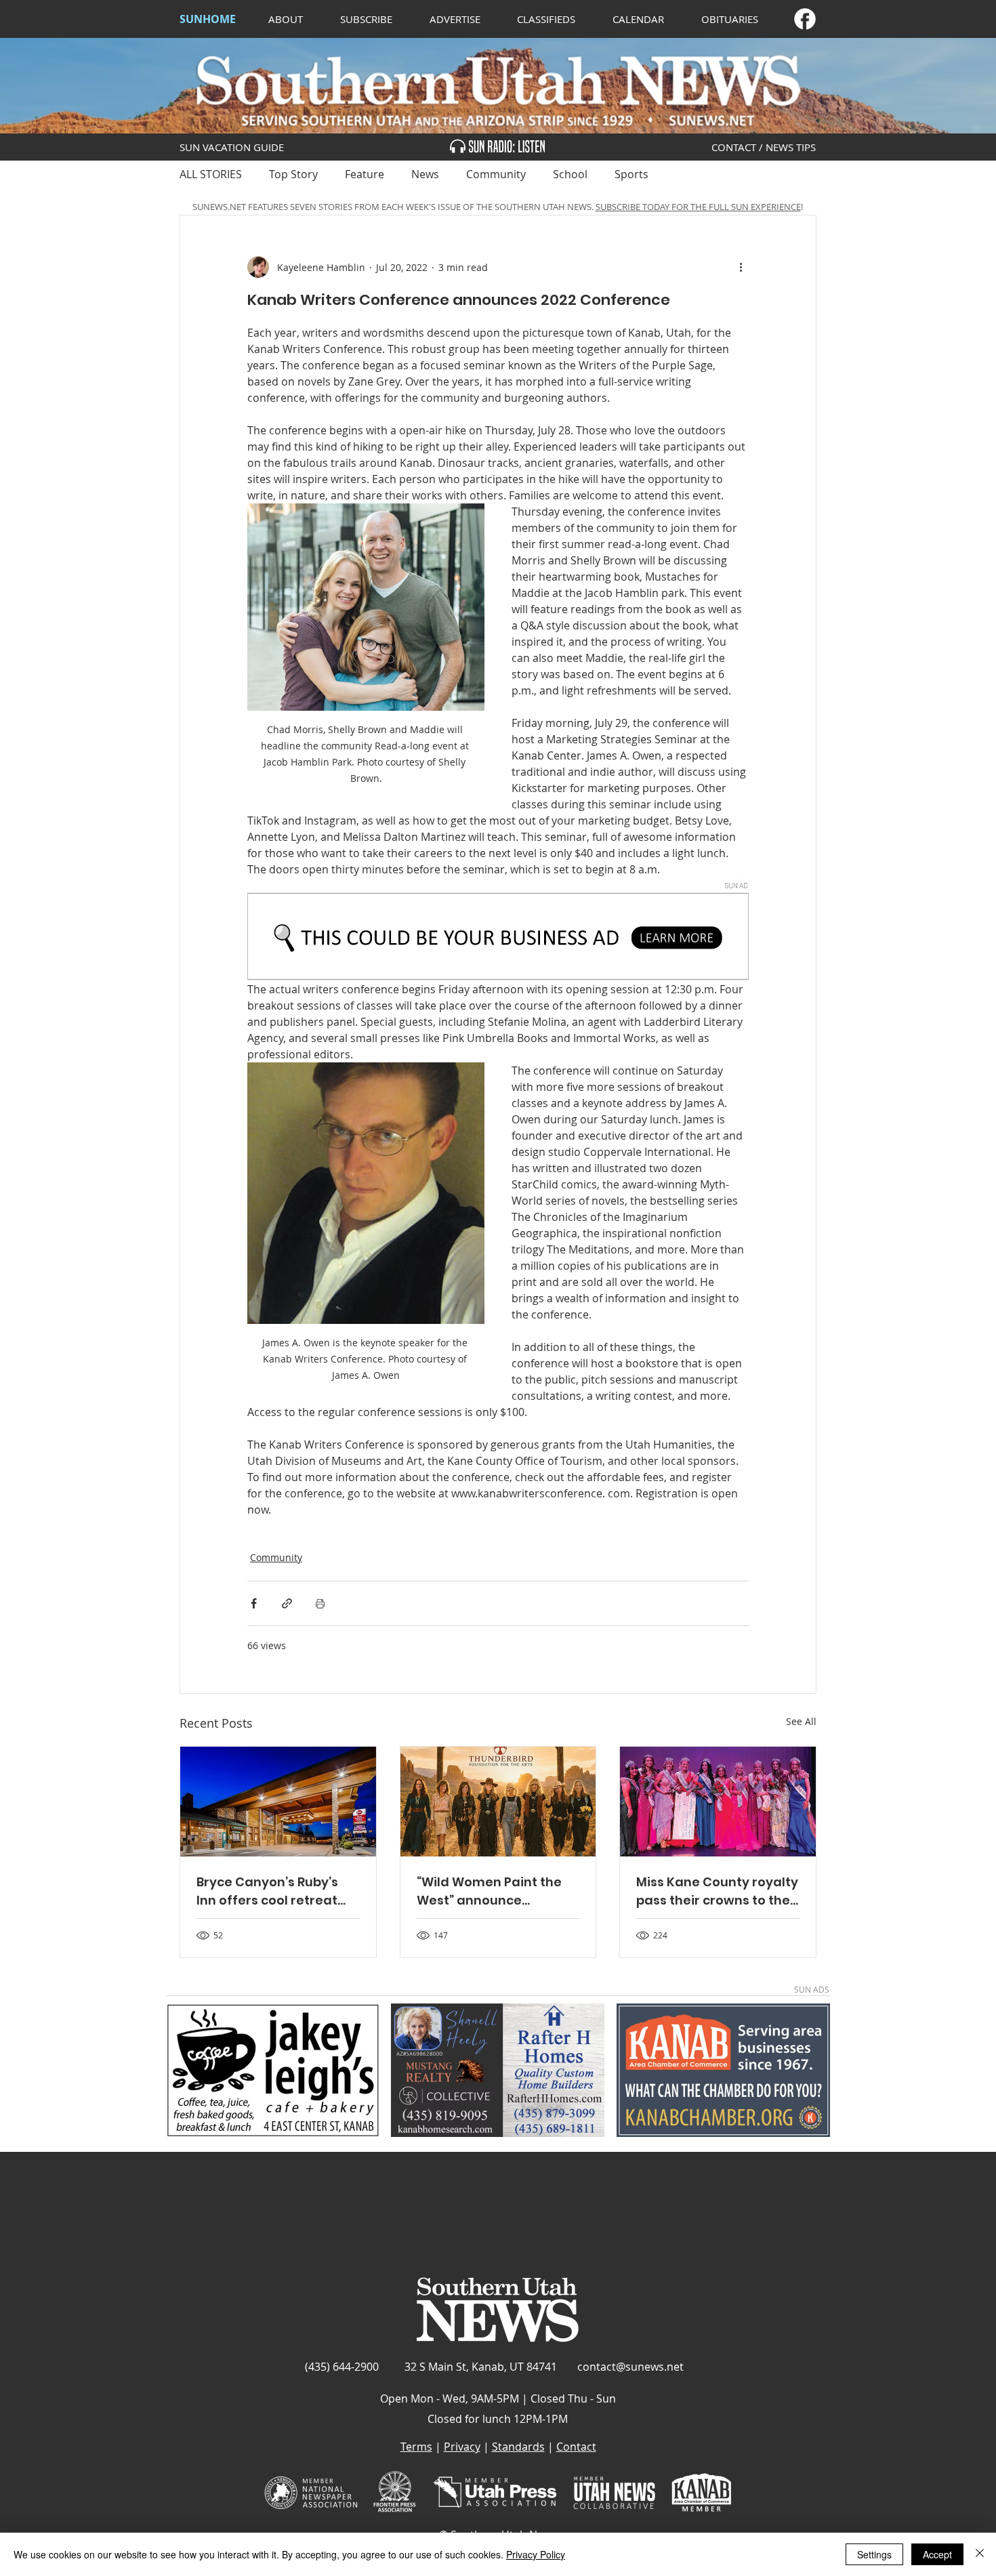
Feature (365, 174)
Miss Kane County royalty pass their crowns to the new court (717, 1891)
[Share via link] (287, 1603)
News (425, 174)
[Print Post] (320, 1603)
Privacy (462, 2447)
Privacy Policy (536, 2554)
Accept (937, 2554)
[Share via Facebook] (254, 1603)
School (570, 174)
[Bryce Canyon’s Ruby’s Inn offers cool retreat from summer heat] (278, 1802)
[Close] (980, 2554)
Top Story (293, 174)
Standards (518, 2447)
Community (496, 174)
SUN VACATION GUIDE (232, 147)
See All (801, 1721)
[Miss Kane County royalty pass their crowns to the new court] (718, 1802)
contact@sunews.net (630, 2367)
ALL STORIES (211, 174)
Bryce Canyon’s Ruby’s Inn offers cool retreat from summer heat (267, 1891)
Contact (576, 2447)
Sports (631, 174)
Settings (874, 2554)
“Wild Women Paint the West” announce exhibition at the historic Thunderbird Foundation (495, 1891)
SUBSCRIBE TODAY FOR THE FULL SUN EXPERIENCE (698, 207)
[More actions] (741, 267)
